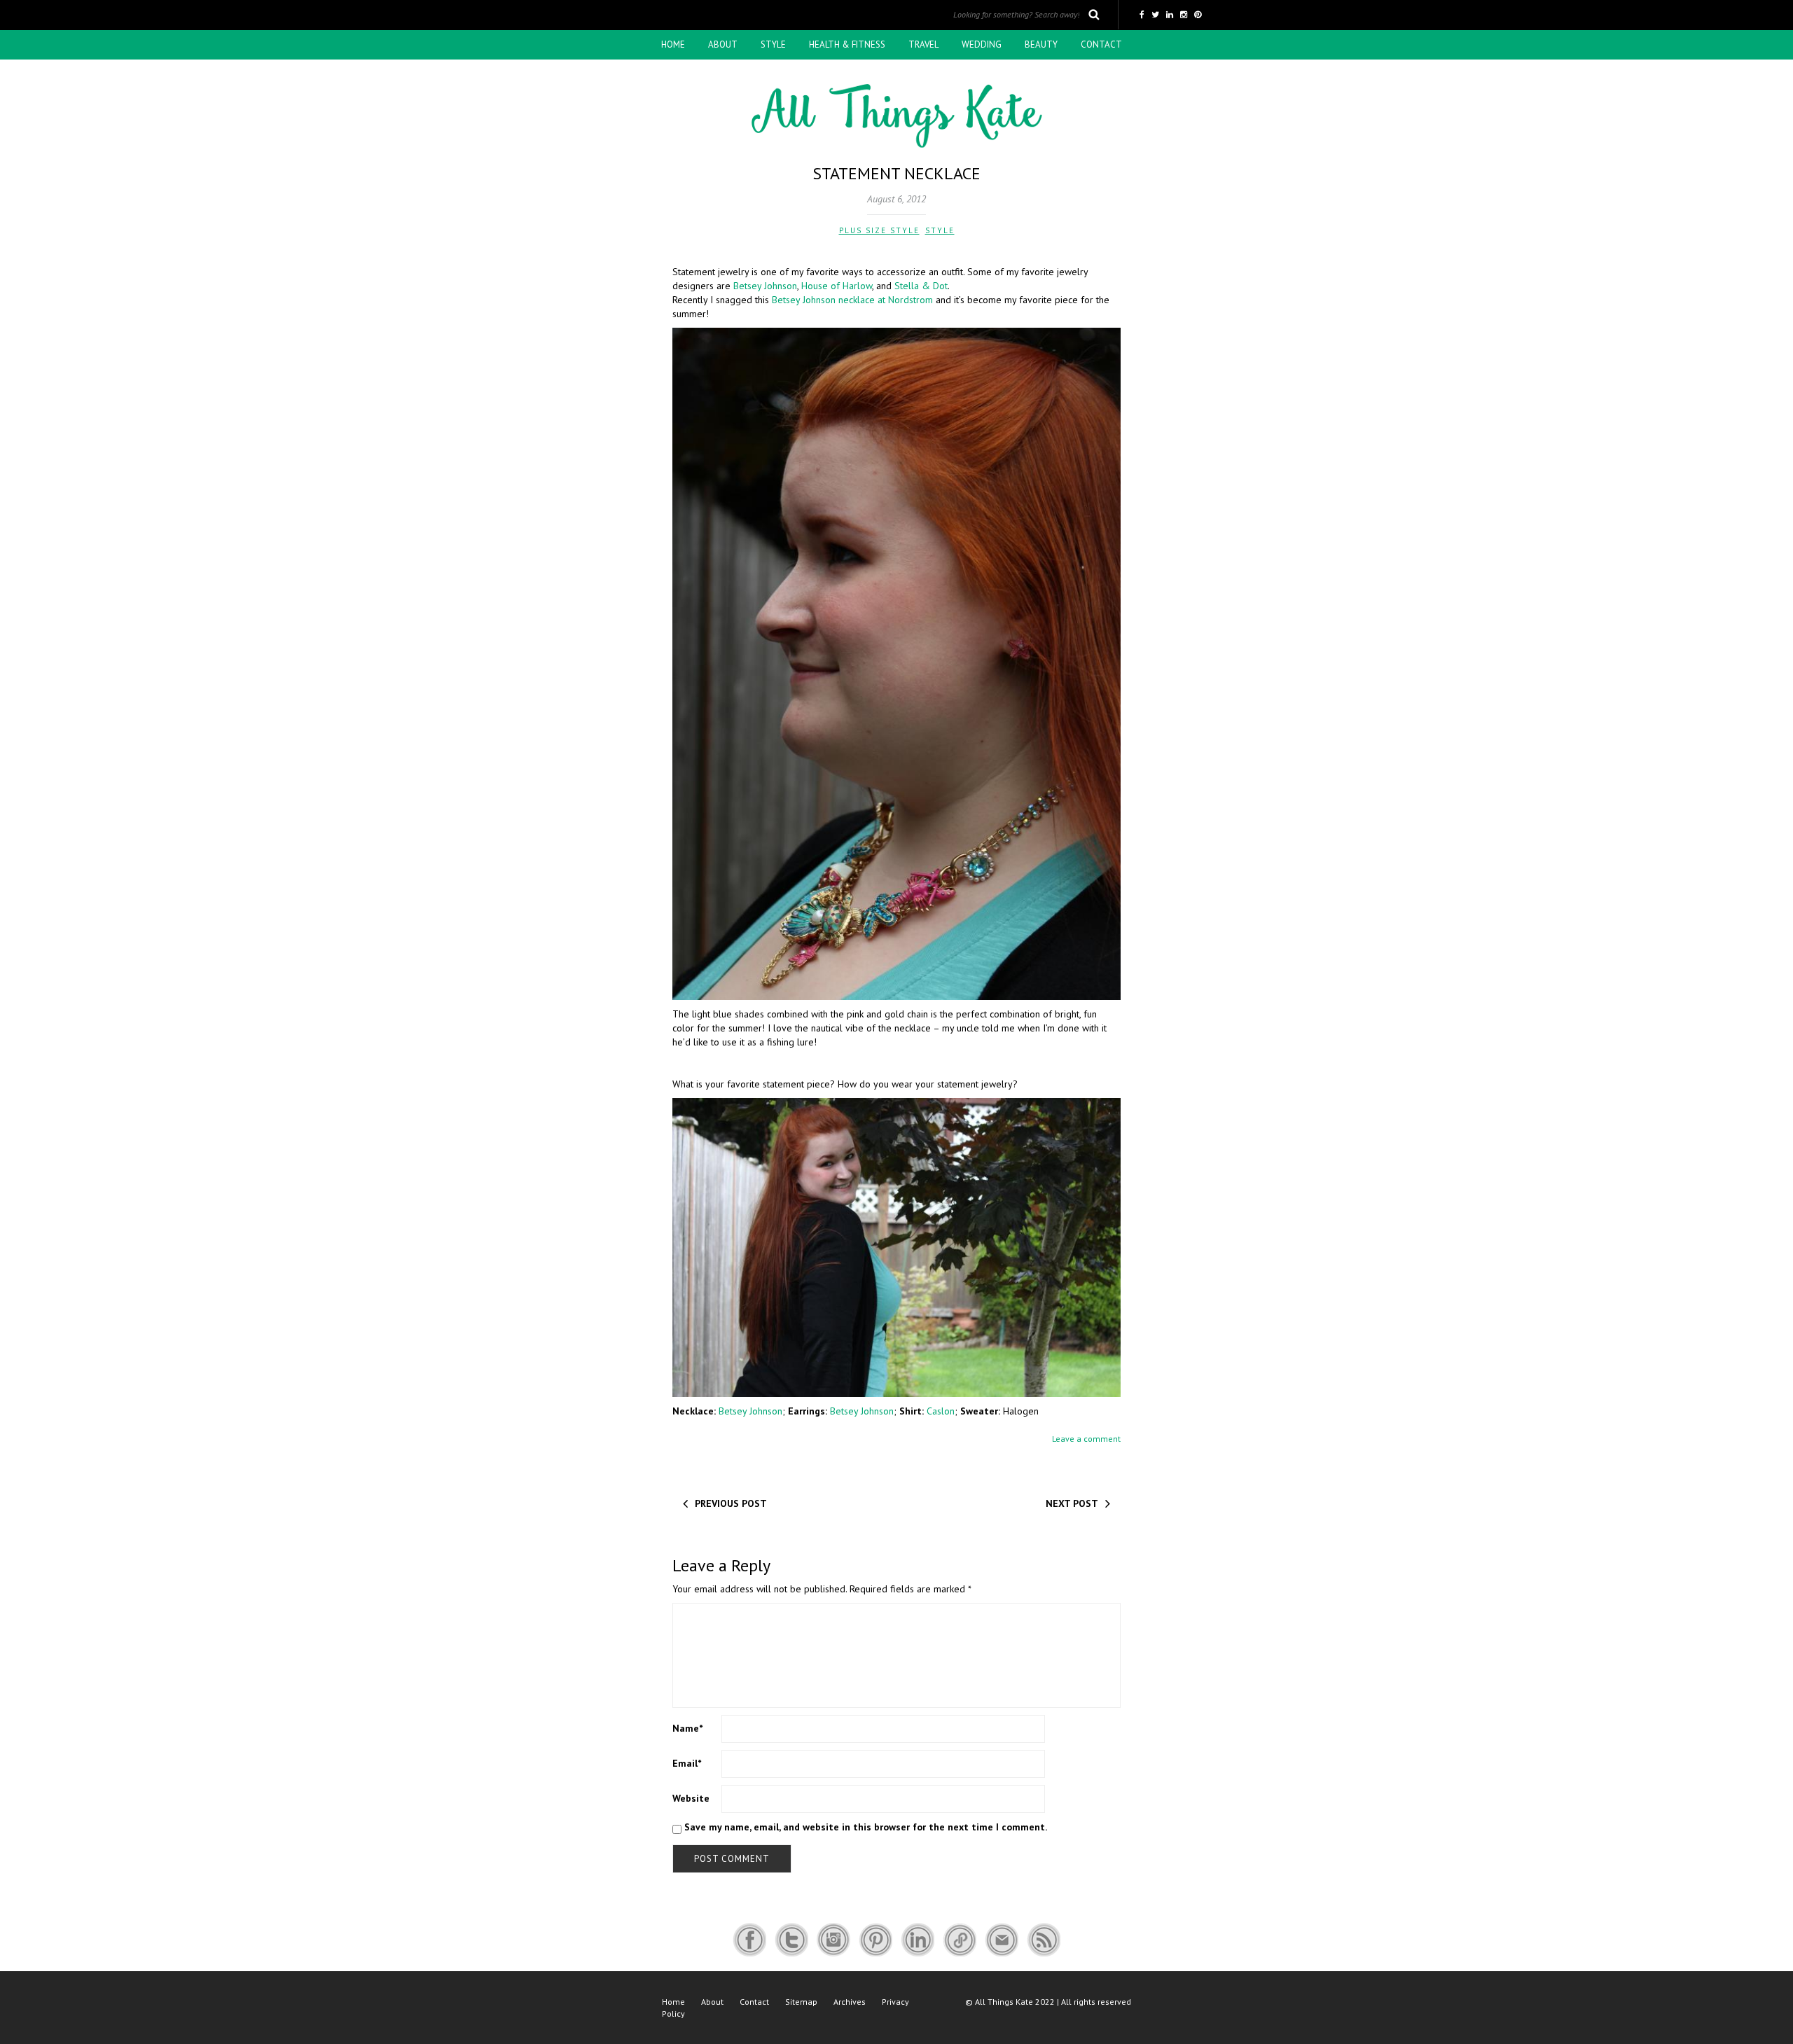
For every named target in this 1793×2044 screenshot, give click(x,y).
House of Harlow (837, 286)
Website (691, 1798)
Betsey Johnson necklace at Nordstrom (852, 300)
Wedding (982, 44)
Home (673, 44)
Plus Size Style (879, 230)
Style (773, 44)
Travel (923, 44)
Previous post (731, 1503)
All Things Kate (1004, 2002)
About (723, 44)
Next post (1072, 1503)
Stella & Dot (921, 286)
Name (687, 1728)
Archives (850, 2002)
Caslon (941, 1411)
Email (687, 1763)
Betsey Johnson (765, 286)
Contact (1101, 44)
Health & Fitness (847, 44)
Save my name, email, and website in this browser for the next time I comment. (866, 1827)
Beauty (1041, 44)
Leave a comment (1086, 1439)
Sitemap (801, 2002)
